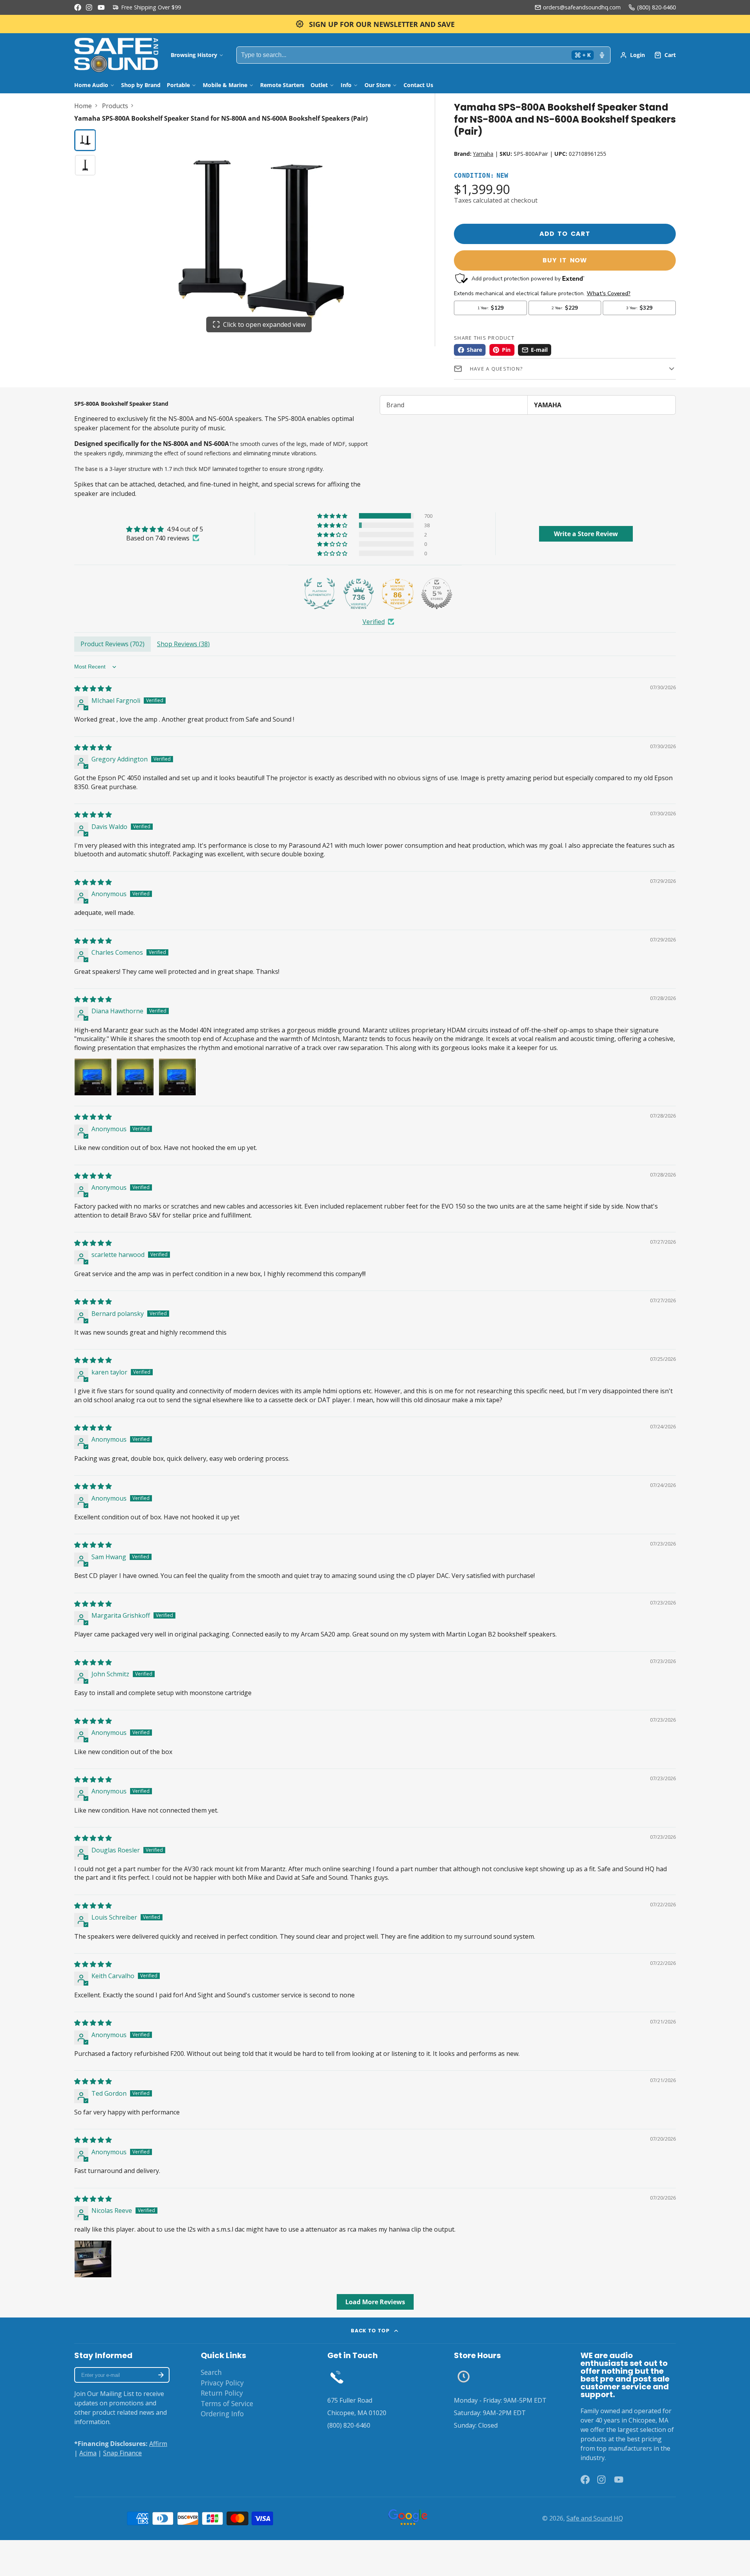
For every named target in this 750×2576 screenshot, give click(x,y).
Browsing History (194, 55)
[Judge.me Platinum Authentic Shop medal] (320, 594)
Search (211, 2372)
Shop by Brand (141, 85)
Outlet (319, 85)
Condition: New (481, 176)
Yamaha (483, 154)
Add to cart (565, 234)
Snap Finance (122, 2453)
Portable (178, 85)
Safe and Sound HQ (595, 2518)
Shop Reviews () (183, 644)
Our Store (378, 85)
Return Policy (222, 2393)
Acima (88, 2453)
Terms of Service (227, 2403)
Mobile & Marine (225, 85)
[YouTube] (101, 7)
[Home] (116, 55)
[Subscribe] (161, 2375)
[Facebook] (78, 7)
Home (83, 106)
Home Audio (91, 85)
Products (115, 106)
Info (346, 85)
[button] (333, 516)
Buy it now (565, 260)
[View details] (337, 2377)
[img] (165, 529)
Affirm (158, 2444)
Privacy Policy (222, 2383)
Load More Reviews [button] (375, 2302)
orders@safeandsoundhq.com (582, 7)
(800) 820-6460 (656, 7)
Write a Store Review (586, 534)
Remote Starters (282, 85)
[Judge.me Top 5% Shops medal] (437, 594)
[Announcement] (375, 24)
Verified (374, 622)
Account (632, 55)
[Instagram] (89, 7)
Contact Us (418, 85)
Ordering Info (222, 2414)
